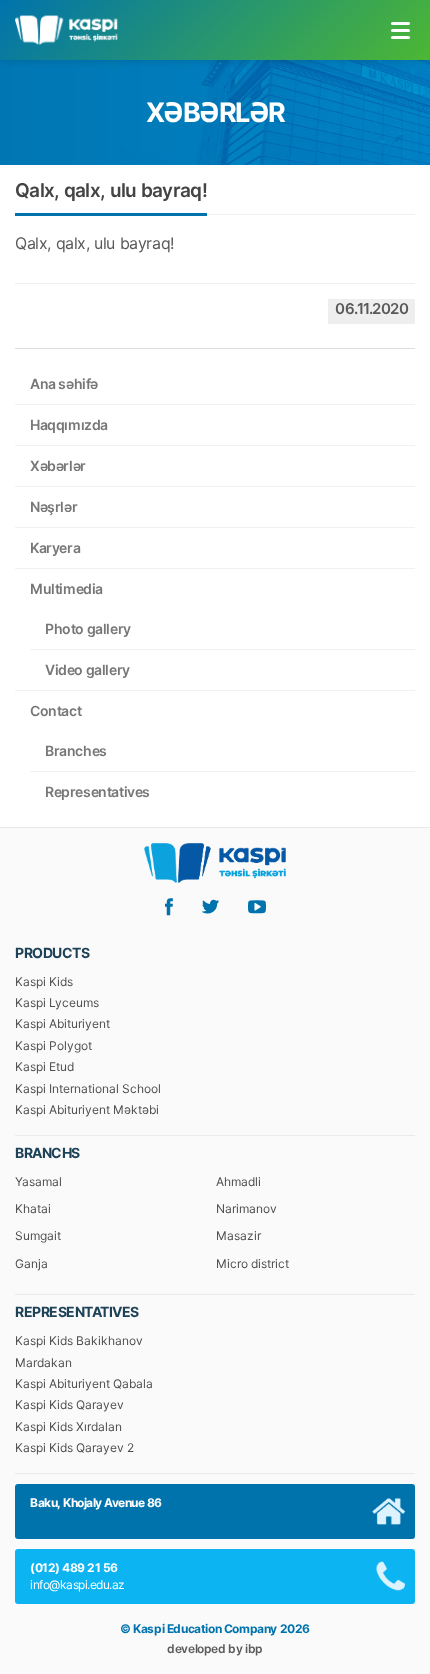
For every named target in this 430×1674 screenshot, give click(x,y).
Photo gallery (88, 628)
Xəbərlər (58, 465)
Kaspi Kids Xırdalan (68, 1426)
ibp (254, 1648)
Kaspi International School (88, 1088)
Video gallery (87, 669)
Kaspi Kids (44, 981)
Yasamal (38, 1181)
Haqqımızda (69, 424)
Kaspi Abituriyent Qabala (84, 1383)
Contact (55, 710)
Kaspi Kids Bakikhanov (79, 1340)
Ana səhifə (64, 383)
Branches (76, 750)
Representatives (97, 791)
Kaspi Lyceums (57, 1002)
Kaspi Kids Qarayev (69, 1404)
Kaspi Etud (44, 1066)
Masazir (238, 1235)
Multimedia (66, 588)
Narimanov (246, 1208)
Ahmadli (238, 1181)
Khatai (33, 1208)
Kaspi (66, 30)
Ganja (31, 1263)
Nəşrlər (53, 506)
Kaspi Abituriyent (62, 1023)
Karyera (55, 547)
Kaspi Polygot (53, 1045)
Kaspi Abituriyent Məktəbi (87, 1109)
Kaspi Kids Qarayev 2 (74, 1447)
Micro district (252, 1263)
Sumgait (38, 1235)
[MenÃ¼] (400, 30)
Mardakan (43, 1362)
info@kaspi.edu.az (77, 1584)
